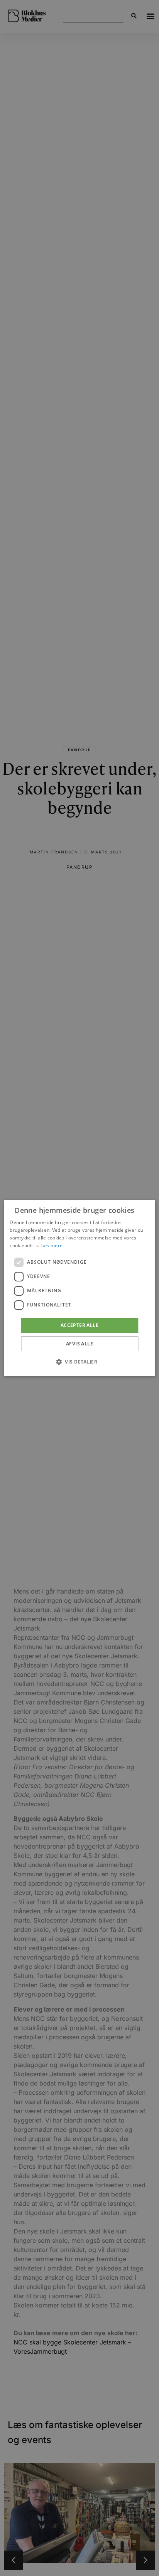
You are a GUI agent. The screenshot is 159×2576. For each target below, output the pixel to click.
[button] (79, 1362)
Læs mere (52, 1245)
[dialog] (79, 1288)
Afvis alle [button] (79, 1344)
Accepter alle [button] (79, 1325)
